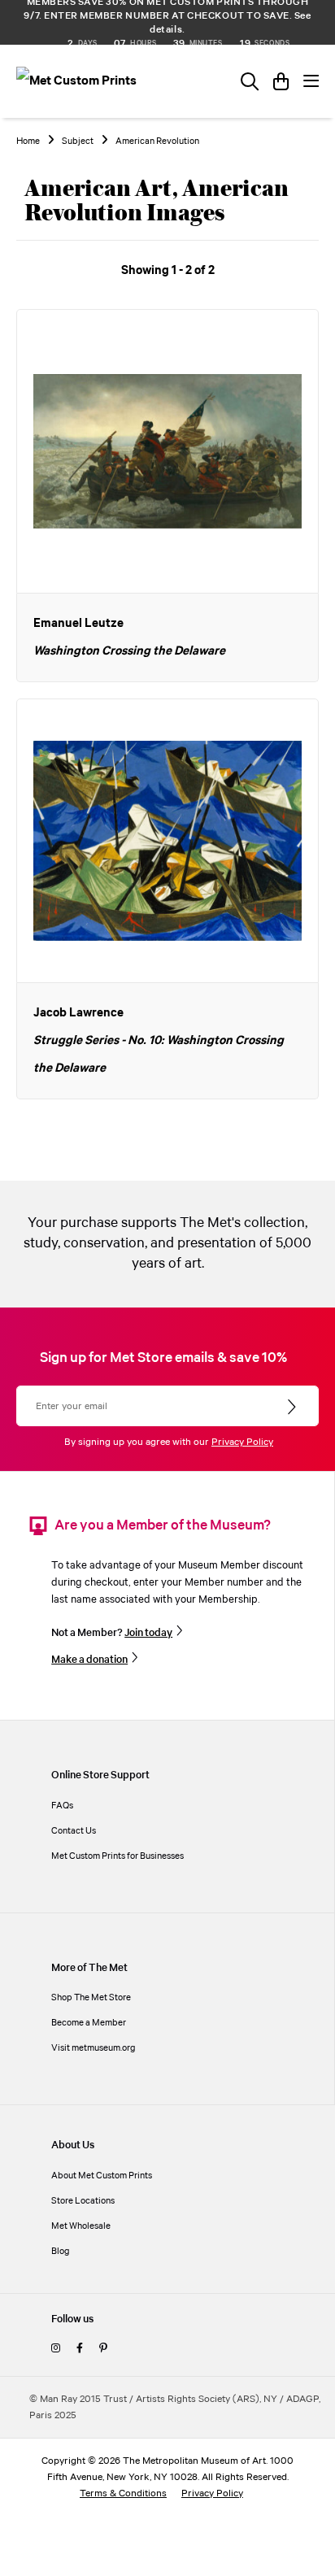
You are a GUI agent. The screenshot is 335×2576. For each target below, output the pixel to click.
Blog (61, 2251)
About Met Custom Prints (102, 2176)
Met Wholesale (81, 2226)
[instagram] (56, 2349)
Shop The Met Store (91, 1997)
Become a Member (89, 2023)
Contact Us (74, 1831)
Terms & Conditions (123, 2493)
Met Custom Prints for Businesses (117, 1856)
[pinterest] (103, 2349)
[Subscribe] (293, 1408)
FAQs (62, 1806)
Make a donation (89, 1660)
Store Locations (83, 2201)
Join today (148, 1633)
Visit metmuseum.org (94, 2048)
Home (28, 141)
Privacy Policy (242, 1442)
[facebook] (80, 2349)
